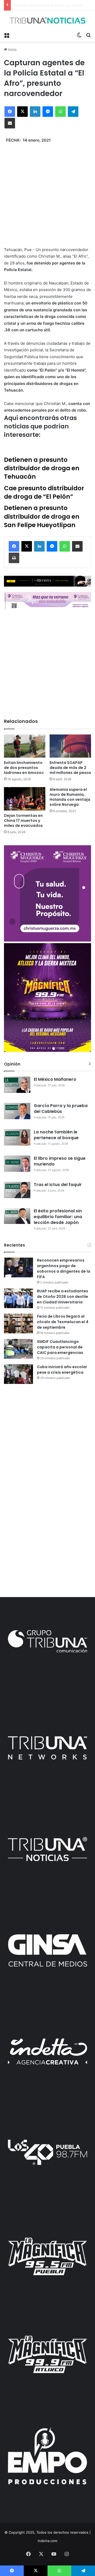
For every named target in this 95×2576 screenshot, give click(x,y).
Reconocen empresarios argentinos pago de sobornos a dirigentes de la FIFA (64, 1269)
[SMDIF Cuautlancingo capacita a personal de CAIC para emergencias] (18, 1349)
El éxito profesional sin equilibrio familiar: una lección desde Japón (58, 1217)
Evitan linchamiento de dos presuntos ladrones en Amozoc (24, 768)
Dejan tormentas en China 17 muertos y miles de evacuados (23, 821)
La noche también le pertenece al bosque (56, 1135)
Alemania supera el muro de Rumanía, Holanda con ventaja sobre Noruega (70, 797)
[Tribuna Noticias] (47, 20)
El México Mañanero (55, 1079)
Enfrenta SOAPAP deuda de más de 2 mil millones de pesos (70, 768)
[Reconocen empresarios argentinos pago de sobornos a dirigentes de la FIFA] (18, 1267)
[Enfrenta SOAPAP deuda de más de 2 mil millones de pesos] (70, 746)
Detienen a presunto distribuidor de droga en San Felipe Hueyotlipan (42, 516)
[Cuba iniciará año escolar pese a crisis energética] (18, 1374)
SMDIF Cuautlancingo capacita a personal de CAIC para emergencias (60, 1347)
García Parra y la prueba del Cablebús (61, 1109)
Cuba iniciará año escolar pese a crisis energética (62, 1370)
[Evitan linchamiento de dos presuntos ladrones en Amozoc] (25, 746)
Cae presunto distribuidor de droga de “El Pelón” (44, 492)
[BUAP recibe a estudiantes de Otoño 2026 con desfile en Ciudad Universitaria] (18, 1298)
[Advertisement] (47, 191)
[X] (22, 112)
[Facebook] (10, 112)
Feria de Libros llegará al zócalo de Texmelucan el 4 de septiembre (63, 1322)
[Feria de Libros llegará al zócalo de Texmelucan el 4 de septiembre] (18, 1324)
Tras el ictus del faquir (58, 1185)
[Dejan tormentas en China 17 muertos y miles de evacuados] (25, 799)
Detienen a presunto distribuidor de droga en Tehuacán (42, 468)
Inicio (12, 49)
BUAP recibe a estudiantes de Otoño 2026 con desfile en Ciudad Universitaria (63, 1297)
